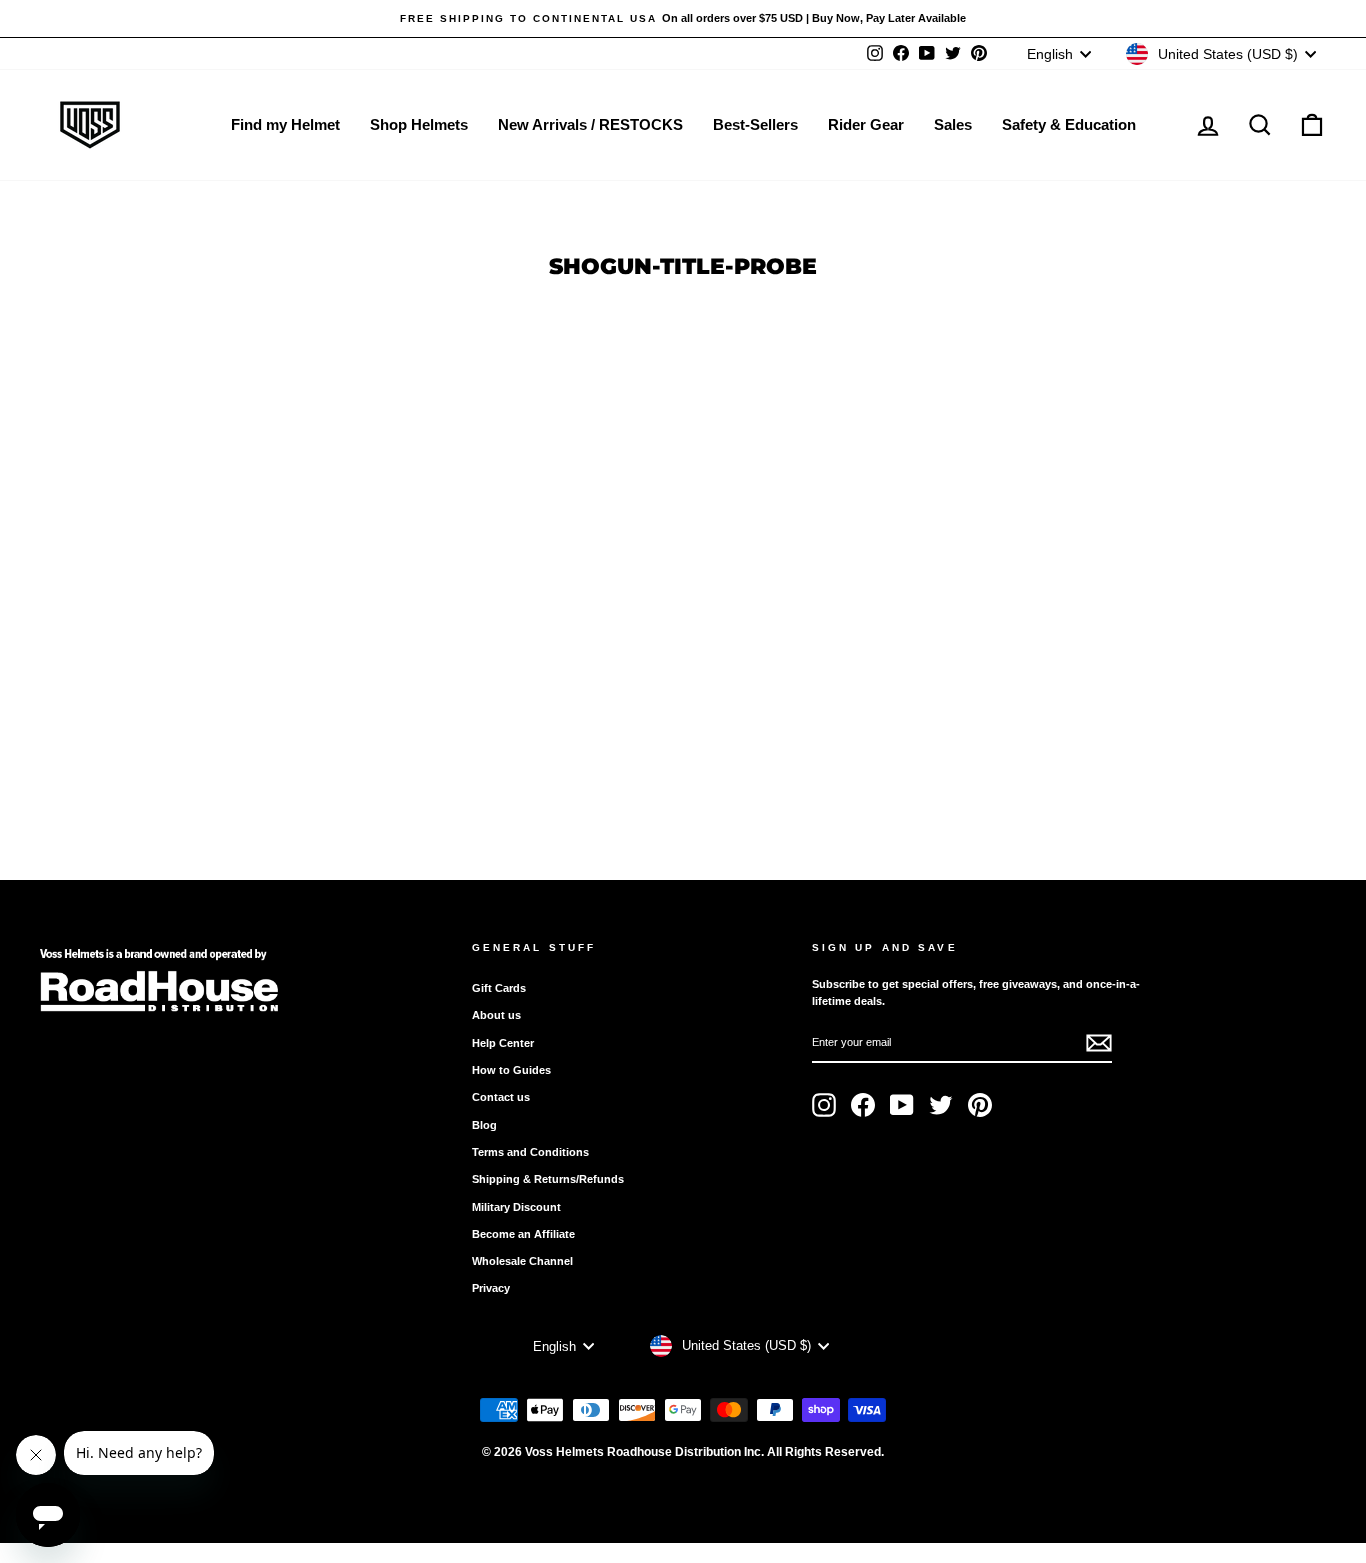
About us (496, 1015)
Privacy (491, 1288)
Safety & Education (1069, 124)
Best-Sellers (755, 124)
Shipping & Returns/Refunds (548, 1179)
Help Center (503, 1043)
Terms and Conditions (530, 1152)
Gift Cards (499, 988)
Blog (484, 1125)
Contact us (501, 1097)
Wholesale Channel (522, 1261)
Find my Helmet (285, 124)
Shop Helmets (419, 124)
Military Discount (516, 1207)
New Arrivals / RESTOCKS (590, 124)
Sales (953, 124)
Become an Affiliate (523, 1234)
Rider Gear (866, 124)
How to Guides (511, 1070)
